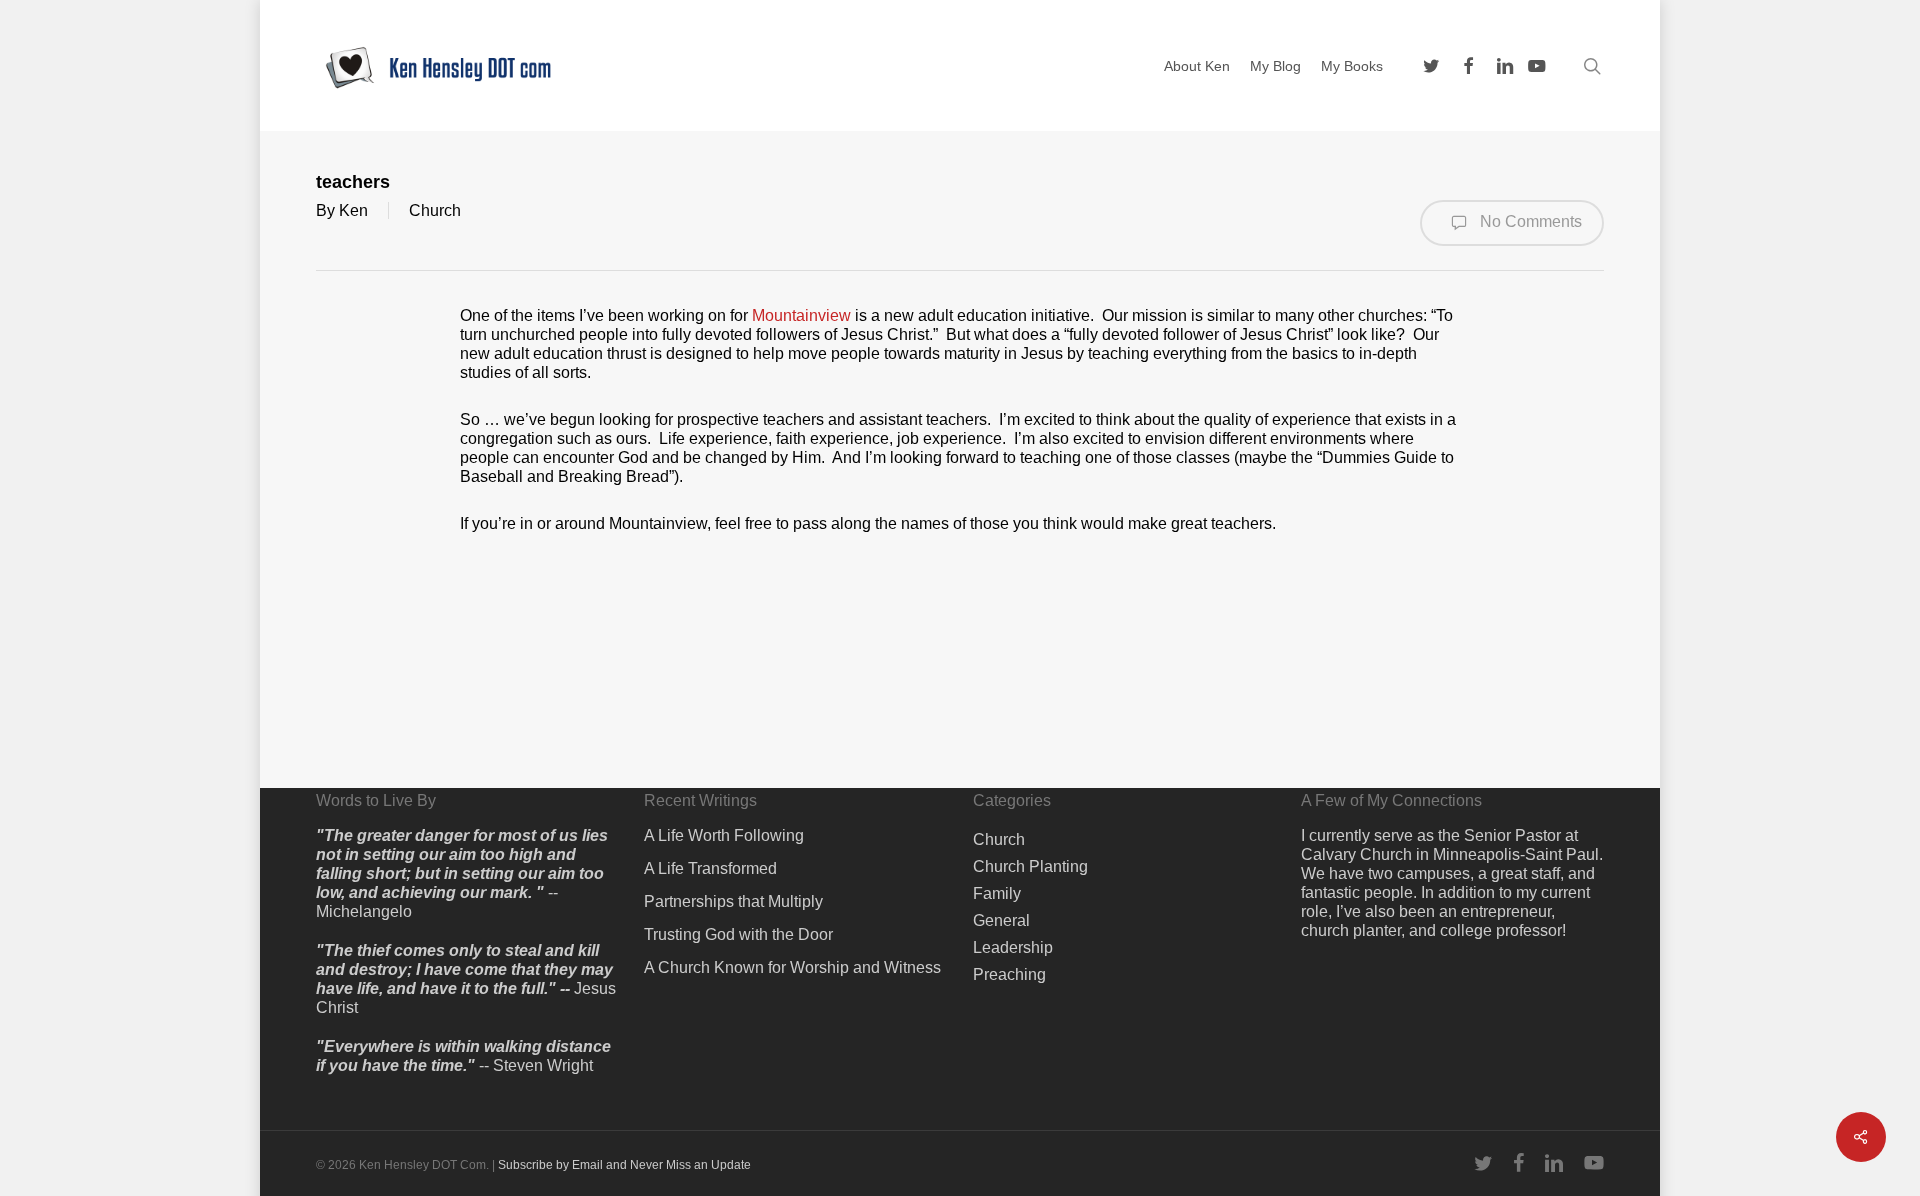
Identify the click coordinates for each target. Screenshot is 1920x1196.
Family (997, 893)
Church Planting (1030, 866)
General (1001, 920)
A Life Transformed (710, 868)
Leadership (1013, 947)
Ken (353, 210)
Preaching (1009, 974)
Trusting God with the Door (738, 934)
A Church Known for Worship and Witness (792, 967)
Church (435, 210)
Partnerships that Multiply (733, 901)
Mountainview (801, 315)
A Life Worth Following (724, 835)
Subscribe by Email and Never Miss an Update (624, 1165)
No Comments (1529, 221)
